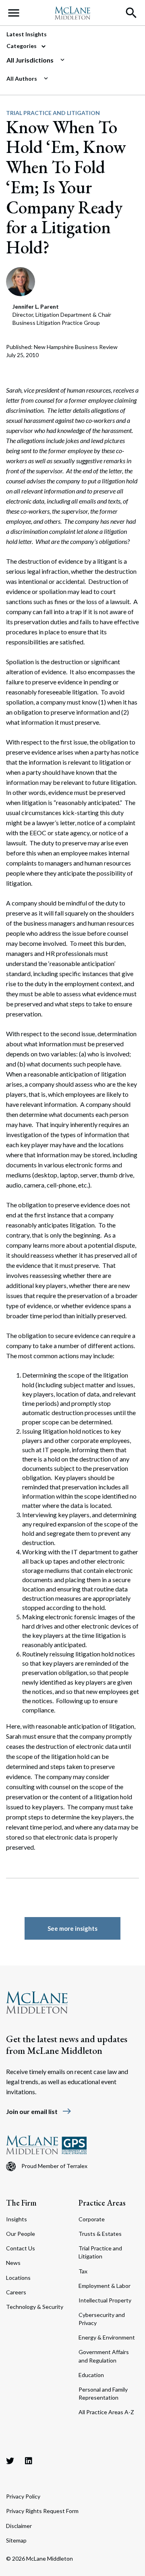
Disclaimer (19, 2526)
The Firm (21, 2203)
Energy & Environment (107, 2337)
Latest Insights (27, 34)
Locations (18, 2278)
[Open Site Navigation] (14, 13)
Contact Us (21, 2248)
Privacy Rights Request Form (42, 2511)
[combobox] (69, 60)
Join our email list (39, 2111)
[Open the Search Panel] (131, 13)
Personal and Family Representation (103, 2393)
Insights (17, 2219)
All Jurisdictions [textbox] (30, 60)
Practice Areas (102, 2203)
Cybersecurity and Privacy (102, 2319)
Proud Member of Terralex (54, 2166)
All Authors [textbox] (22, 78)
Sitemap (16, 2540)
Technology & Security (35, 2307)
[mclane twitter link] (10, 2461)
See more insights (72, 1928)
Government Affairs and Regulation (104, 2356)
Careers (16, 2292)
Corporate (92, 2219)
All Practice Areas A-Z (106, 2412)
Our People (21, 2234)
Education (91, 2375)
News (13, 2263)
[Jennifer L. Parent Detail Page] (21, 281)
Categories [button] (22, 46)
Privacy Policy (23, 2496)
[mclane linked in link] (29, 2461)
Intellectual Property (105, 2300)
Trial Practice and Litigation (53, 113)
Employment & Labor (105, 2286)
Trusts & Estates (100, 2234)
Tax (83, 2271)
